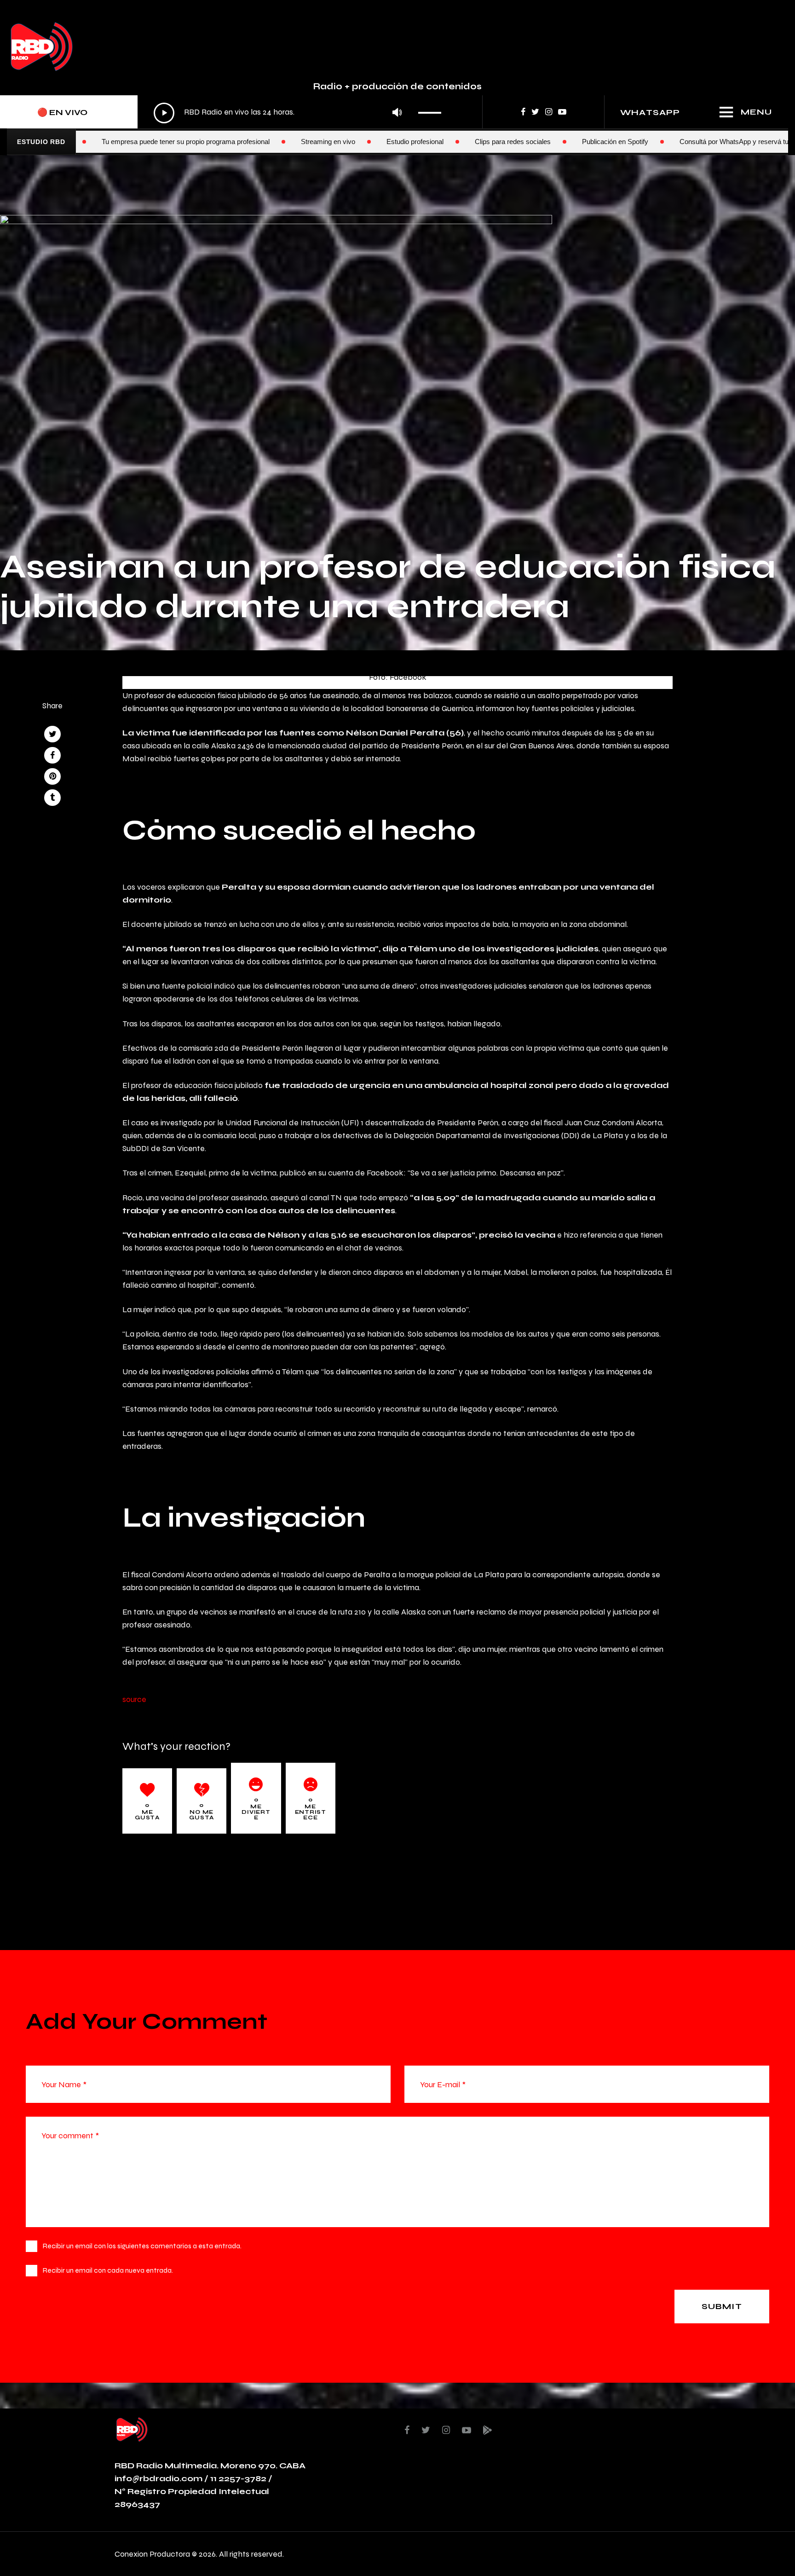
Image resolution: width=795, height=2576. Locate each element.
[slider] (432, 110)
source (134, 1699)
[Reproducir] (164, 113)
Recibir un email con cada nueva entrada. (108, 2270)
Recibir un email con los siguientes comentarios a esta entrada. (142, 2246)
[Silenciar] (397, 113)
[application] (300, 113)
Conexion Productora (152, 2554)
